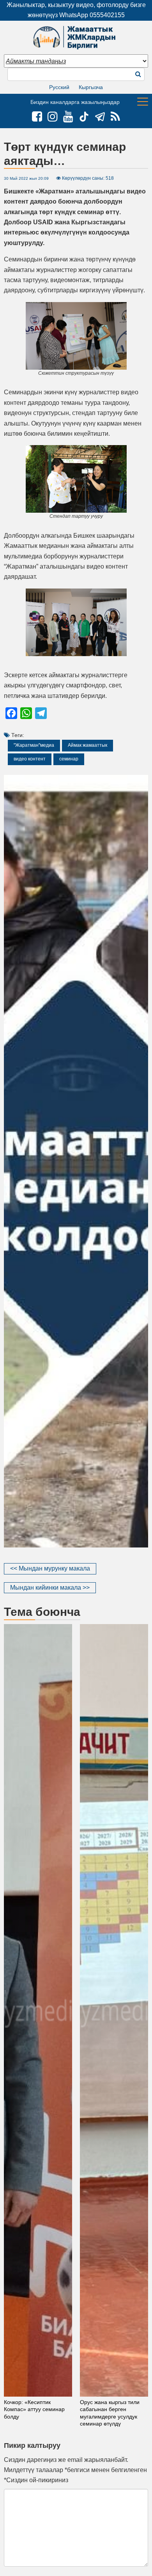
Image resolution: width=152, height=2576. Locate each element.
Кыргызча (91, 87)
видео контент (30, 759)
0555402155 (107, 15)
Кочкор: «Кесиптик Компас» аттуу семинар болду (34, 2409)
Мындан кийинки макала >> (50, 1588)
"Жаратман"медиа (34, 745)
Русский (59, 87)
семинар (69, 759)
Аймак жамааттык (87, 745)
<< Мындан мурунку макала (50, 1568)
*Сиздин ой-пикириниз (36, 2480)
